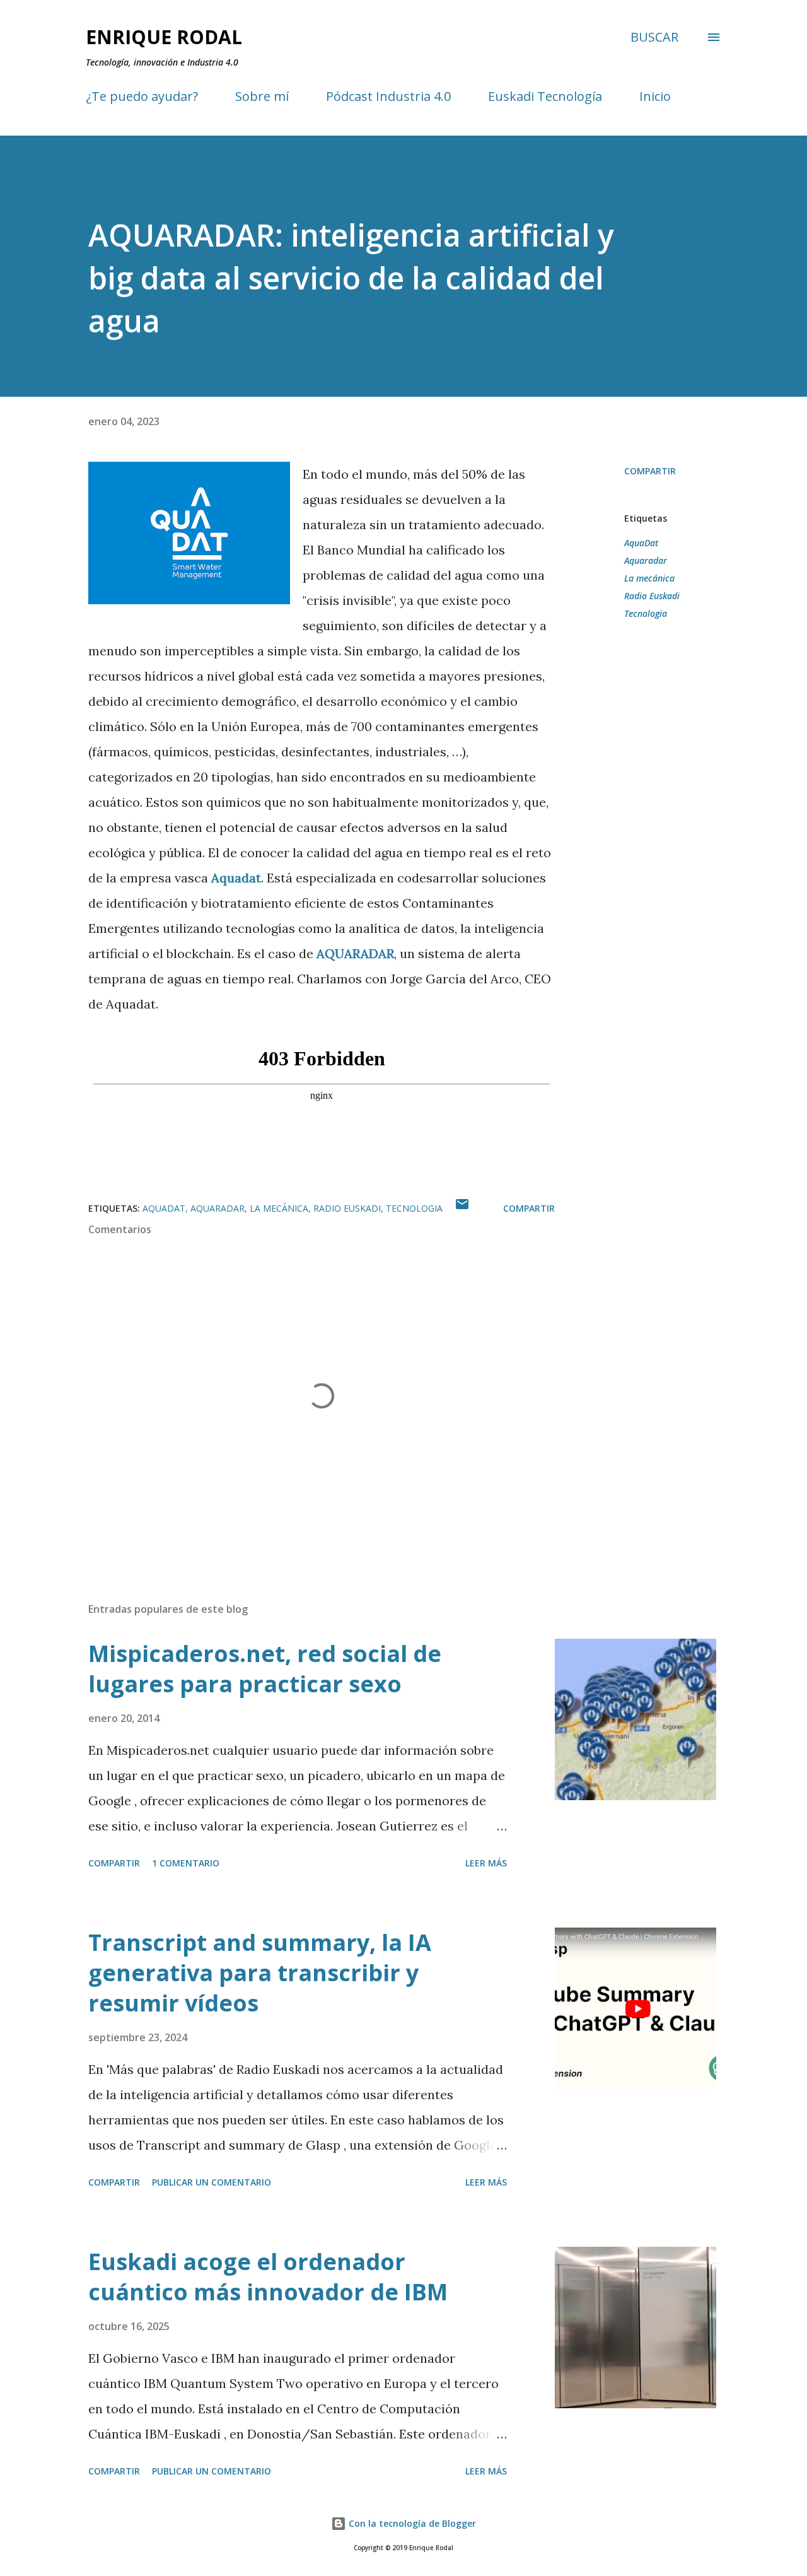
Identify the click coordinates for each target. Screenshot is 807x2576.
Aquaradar (646, 560)
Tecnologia (646, 613)
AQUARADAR (355, 953)
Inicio (655, 96)
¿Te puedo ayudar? (142, 96)
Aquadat (236, 878)
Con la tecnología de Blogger (411, 2523)
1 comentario (186, 1863)
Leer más (486, 1863)
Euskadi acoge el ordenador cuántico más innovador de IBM (268, 2277)
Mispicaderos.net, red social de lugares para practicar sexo (265, 1669)
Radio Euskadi (652, 596)
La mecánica (649, 578)
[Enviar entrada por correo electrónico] (462, 1208)
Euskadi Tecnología (545, 96)
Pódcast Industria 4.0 (388, 96)
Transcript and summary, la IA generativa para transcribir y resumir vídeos (260, 1973)
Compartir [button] (650, 471)
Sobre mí (262, 96)
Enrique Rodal (164, 37)
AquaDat (641, 543)
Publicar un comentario (212, 2182)
